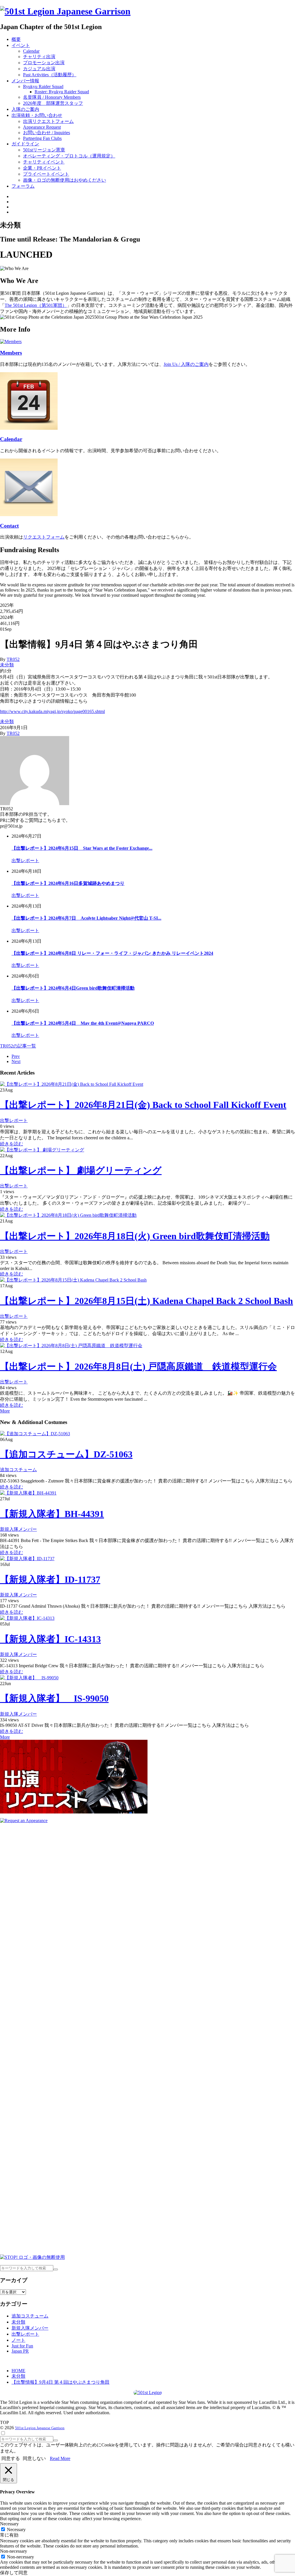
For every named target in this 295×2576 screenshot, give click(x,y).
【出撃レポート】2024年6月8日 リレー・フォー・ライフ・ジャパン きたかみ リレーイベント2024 (112, 953)
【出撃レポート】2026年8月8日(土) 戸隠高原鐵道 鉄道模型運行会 (138, 1366)
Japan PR (20, 2351)
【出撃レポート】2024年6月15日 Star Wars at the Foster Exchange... (82, 848)
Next (16, 1061)
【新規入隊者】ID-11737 (50, 1579)
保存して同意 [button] (14, 2573)
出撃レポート (25, 861)
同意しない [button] (34, 2458)
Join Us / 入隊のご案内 (186, 364)
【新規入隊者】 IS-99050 (54, 1698)
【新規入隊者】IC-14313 (50, 1639)
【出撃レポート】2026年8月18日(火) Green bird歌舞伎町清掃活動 (135, 1236)
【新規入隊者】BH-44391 (52, 1514)
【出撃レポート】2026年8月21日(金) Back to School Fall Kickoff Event (143, 1105)
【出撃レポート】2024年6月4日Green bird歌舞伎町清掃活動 (73, 988)
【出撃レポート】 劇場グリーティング (81, 1170)
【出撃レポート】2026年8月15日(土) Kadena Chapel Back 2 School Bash (146, 1301)
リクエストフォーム (44, 537)
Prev (16, 1056)
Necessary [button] (9, 2524)
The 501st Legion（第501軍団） (36, 305)
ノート (18, 2340)
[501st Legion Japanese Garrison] (65, 11)
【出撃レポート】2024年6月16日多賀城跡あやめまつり (68, 883)
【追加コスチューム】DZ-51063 (66, 1454)
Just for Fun (22, 2346)
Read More (60, 2458)
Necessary (16, 2530)
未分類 (7, 665)
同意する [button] (11, 2458)
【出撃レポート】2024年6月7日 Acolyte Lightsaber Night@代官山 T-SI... (86, 918)
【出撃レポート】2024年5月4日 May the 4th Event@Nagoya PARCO (83, 1023)
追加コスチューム (18, 1470)
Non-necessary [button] (14, 2551)
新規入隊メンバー (18, 1529)
